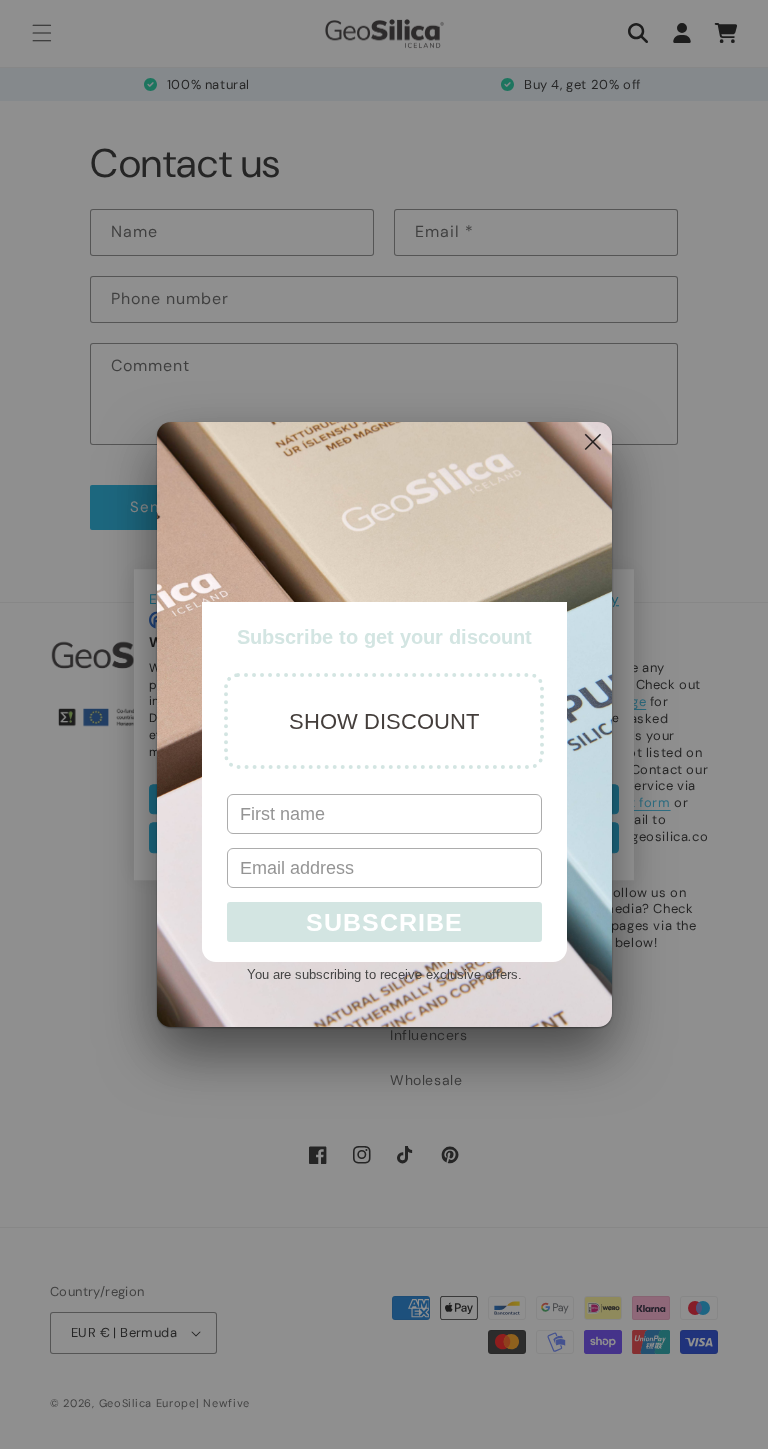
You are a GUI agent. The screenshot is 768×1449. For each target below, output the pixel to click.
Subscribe (384, 922)
